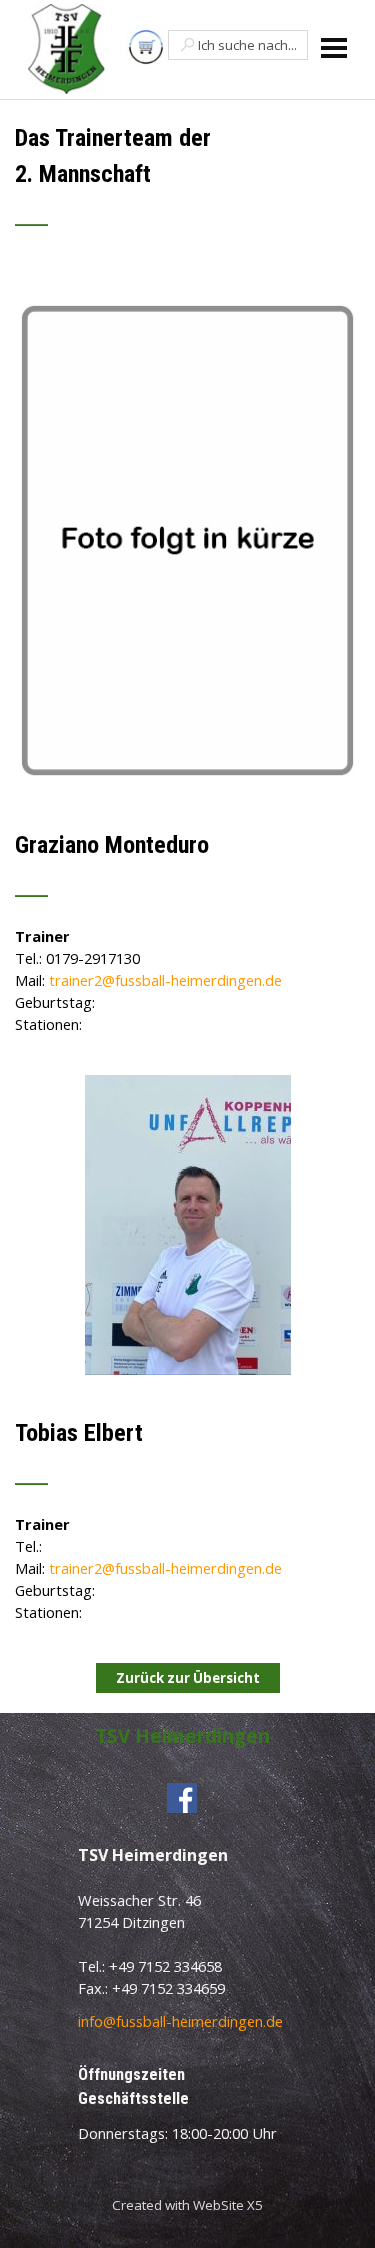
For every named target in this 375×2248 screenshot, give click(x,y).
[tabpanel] (187, 187)
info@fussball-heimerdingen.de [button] (180, 2021)
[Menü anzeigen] (334, 47)
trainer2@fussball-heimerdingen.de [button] (165, 980)
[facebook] (182, 1798)
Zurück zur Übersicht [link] (188, 1678)
